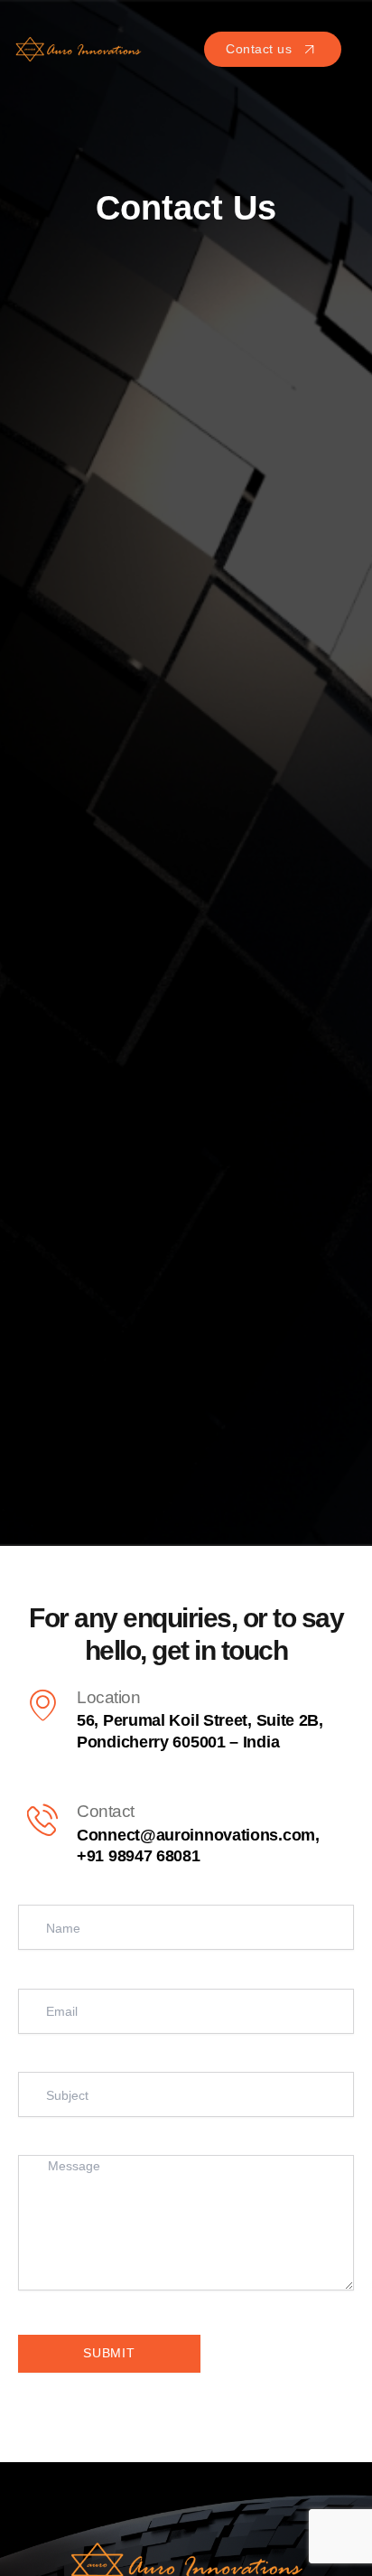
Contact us (259, 49)
